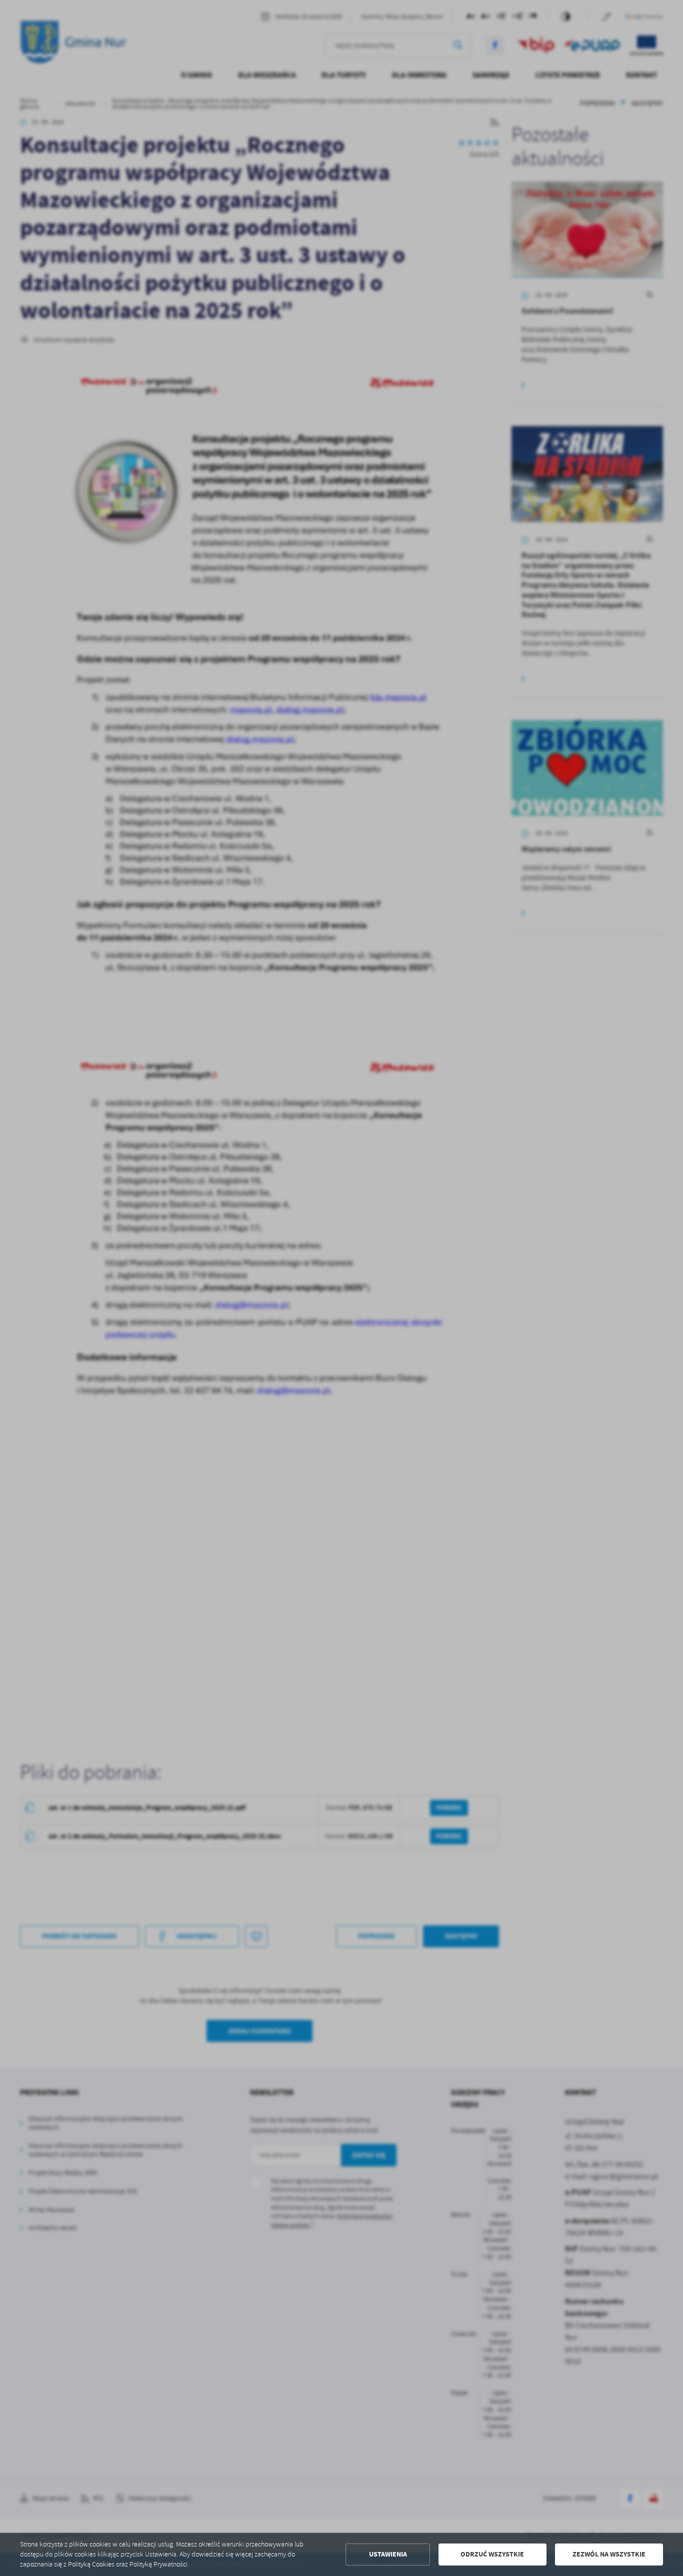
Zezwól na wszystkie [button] (609, 2554)
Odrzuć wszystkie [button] (492, 2554)
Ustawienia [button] (388, 2554)
